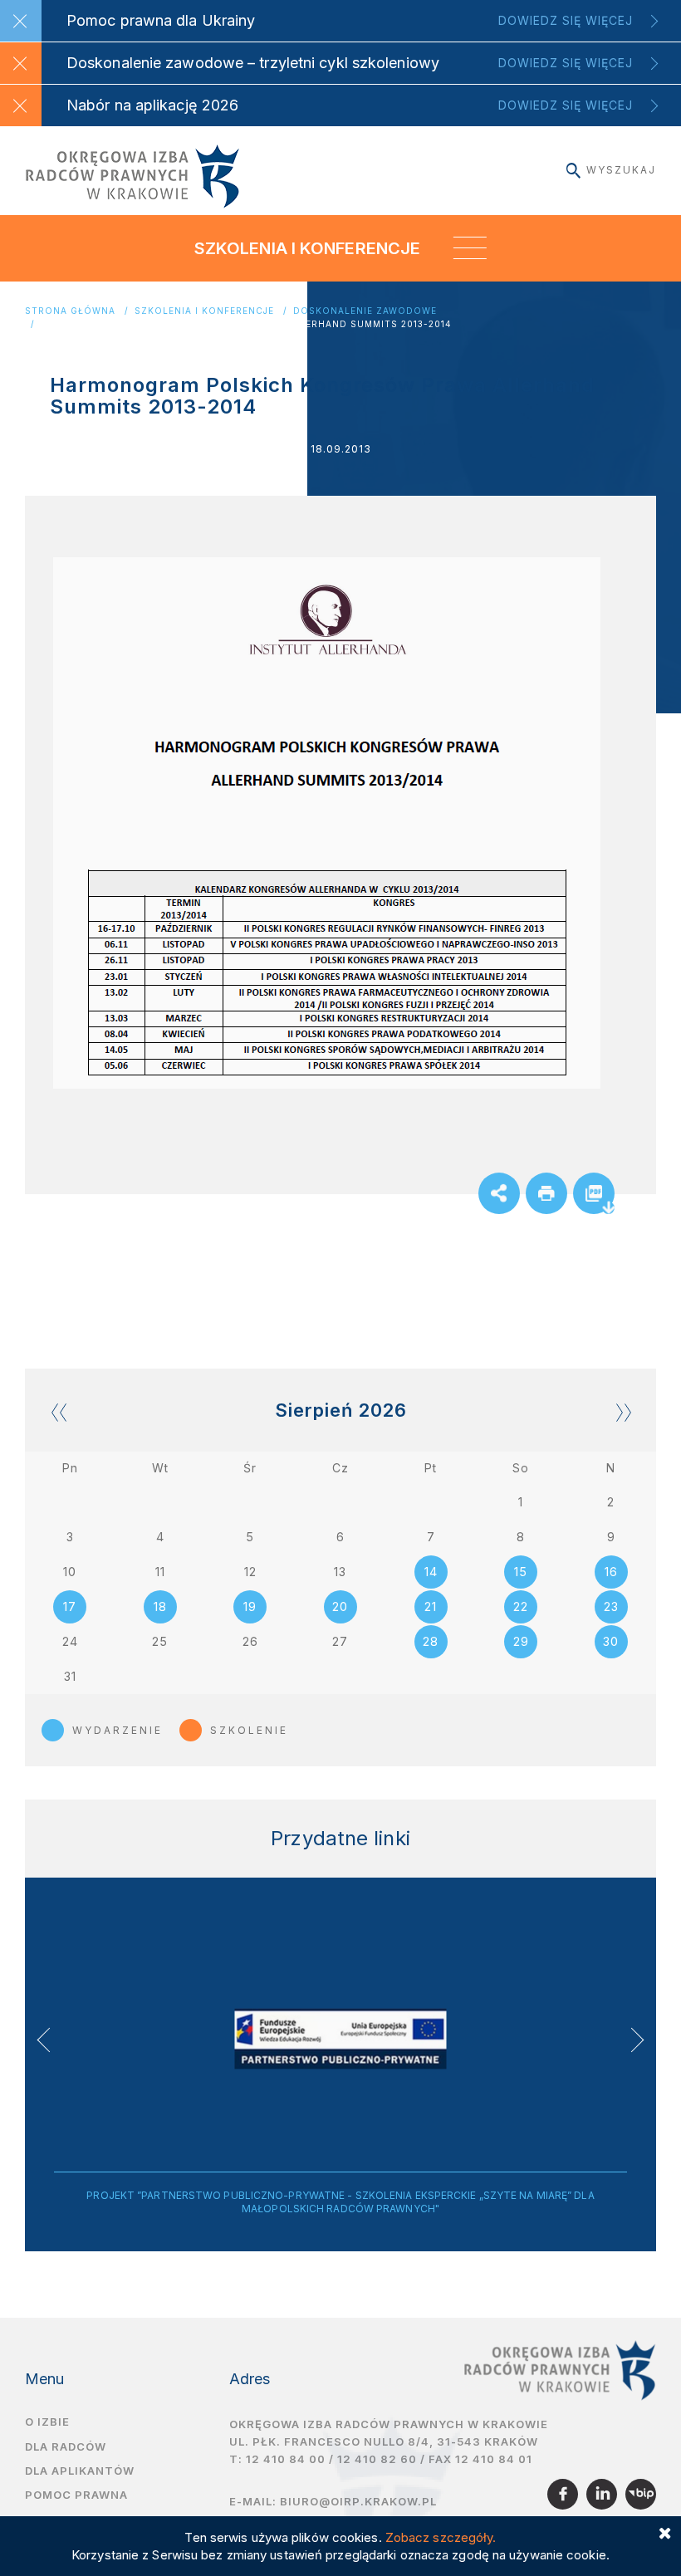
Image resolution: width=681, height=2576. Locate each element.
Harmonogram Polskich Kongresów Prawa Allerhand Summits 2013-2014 (246, 324)
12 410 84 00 (286, 2459)
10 (70, 1572)
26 (250, 1641)
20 (340, 1606)
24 (70, 1641)
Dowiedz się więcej (566, 20)
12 (250, 1572)
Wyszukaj (621, 170)
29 (521, 1641)
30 (611, 1641)
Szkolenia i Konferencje (204, 311)
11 (160, 1572)
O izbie (47, 2422)
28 (431, 1641)
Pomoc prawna (76, 2495)
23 (611, 1606)
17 (70, 1606)
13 (340, 1572)
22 (521, 1606)
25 (160, 1641)
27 (340, 1641)
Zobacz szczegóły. (441, 2537)
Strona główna (70, 311)
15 (521, 1572)
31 (70, 1676)
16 (611, 1572)
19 (250, 1606)
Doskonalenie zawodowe (365, 311)
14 (431, 1572)
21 (431, 1606)
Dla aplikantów (80, 2471)
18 (160, 1606)
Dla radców (66, 2446)
